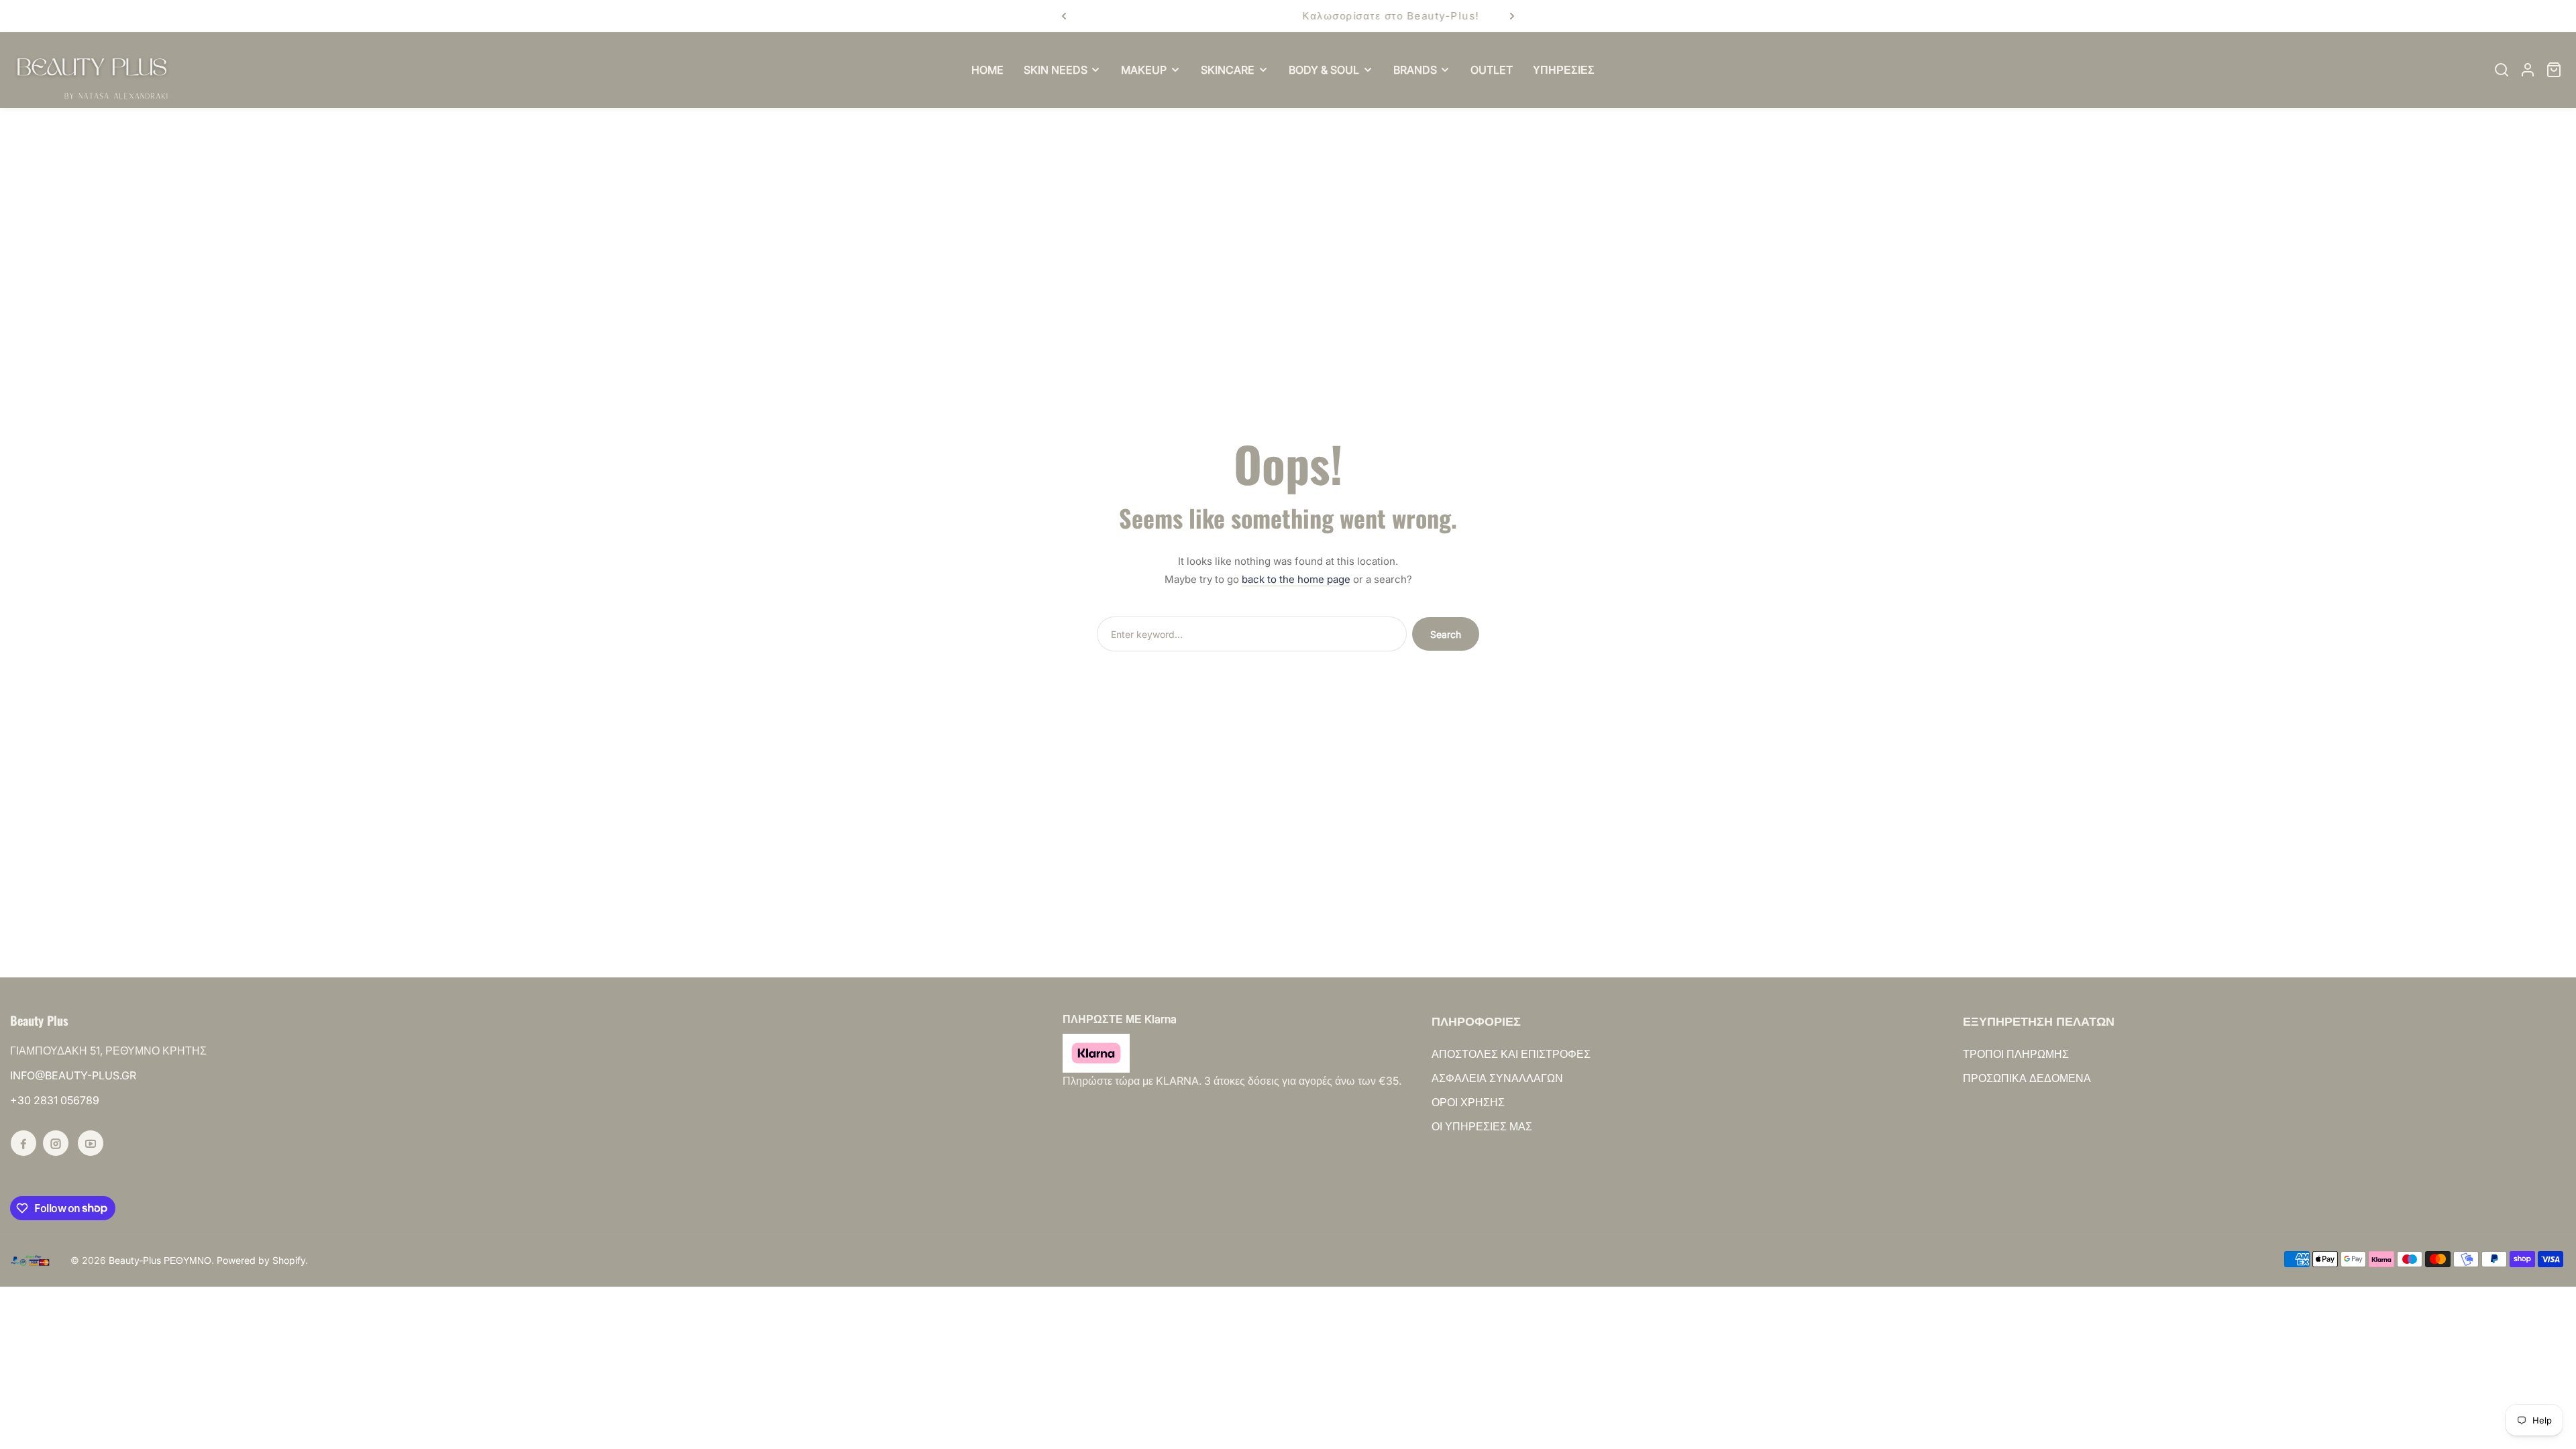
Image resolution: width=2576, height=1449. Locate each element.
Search (1446, 634)
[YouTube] (91, 1143)
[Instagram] (56, 1143)
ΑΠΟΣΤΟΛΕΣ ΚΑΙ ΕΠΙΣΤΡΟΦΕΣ (1511, 1054)
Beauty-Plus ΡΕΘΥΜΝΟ (160, 1260)
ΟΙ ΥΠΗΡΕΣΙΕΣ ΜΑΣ (1482, 1126)
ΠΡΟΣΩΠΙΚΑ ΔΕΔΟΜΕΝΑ (2027, 1078)
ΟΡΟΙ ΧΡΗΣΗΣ (1468, 1102)
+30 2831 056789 (55, 1100)
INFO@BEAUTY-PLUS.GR (73, 1075)
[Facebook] (23, 1143)
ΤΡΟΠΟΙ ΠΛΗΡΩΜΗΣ (2016, 1054)
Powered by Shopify (261, 1260)
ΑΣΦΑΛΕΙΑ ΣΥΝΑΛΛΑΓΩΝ (1497, 1078)
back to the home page (1296, 579)
